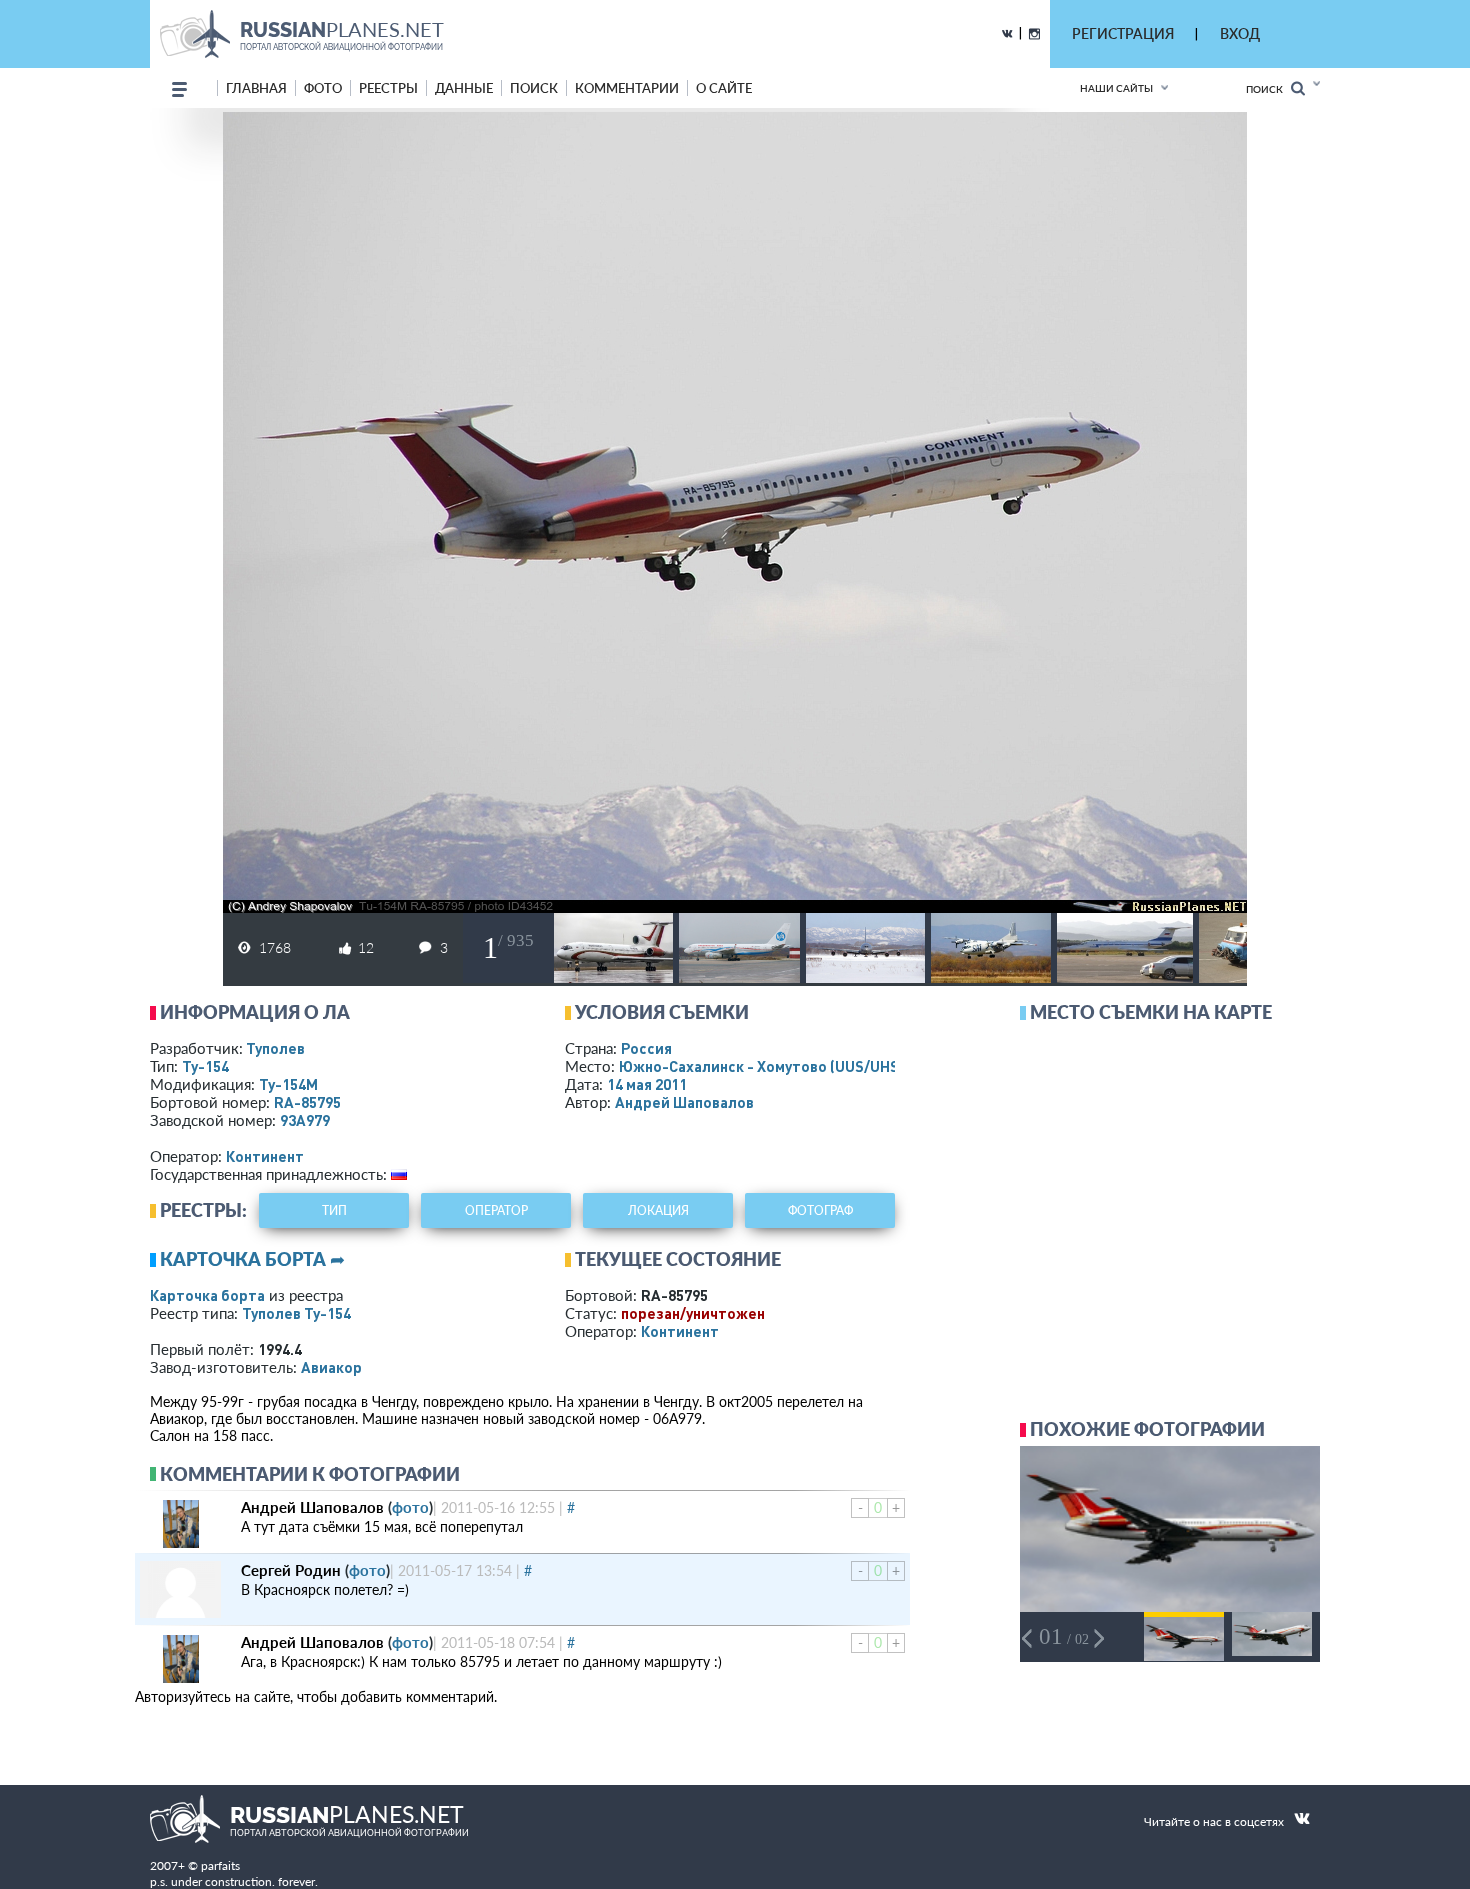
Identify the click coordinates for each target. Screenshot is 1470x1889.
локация (658, 1210)
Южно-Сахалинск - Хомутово (766, 1066)
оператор (496, 1210)
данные (464, 88)
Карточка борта (207, 1295)
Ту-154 (205, 1066)
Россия (646, 1048)
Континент (265, 1156)
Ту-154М (288, 1084)
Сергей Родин (291, 1570)
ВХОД (1240, 33)
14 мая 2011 (647, 1084)
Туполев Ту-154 (296, 1313)
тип (334, 1210)
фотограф (820, 1210)
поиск (534, 88)
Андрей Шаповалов (684, 1102)
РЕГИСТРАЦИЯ (1123, 33)
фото (323, 88)
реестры (388, 88)
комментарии (627, 88)
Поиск (1268, 89)
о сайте (724, 88)
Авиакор (331, 1367)
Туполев (275, 1048)
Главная (256, 88)
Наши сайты (1116, 88)
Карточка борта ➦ (252, 1259)
